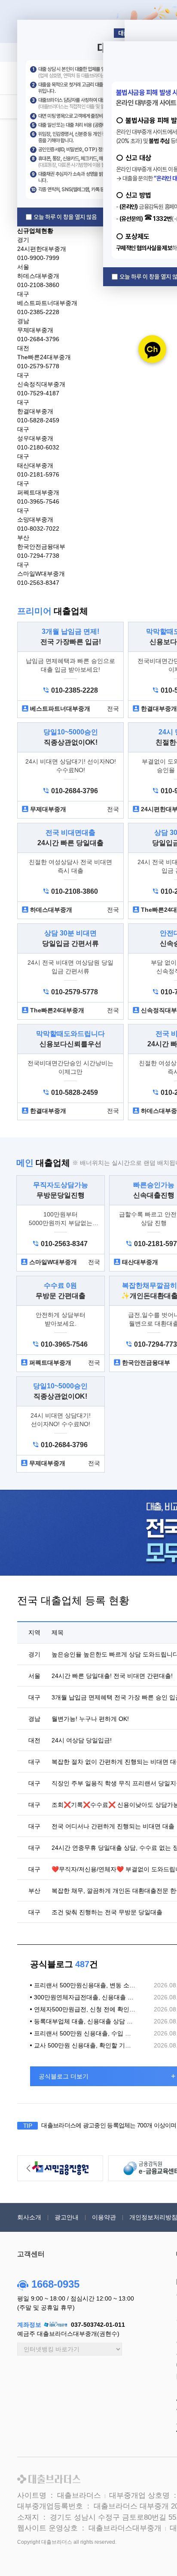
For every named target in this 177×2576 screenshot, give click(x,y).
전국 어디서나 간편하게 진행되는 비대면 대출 (113, 1826)
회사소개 (29, 2217)
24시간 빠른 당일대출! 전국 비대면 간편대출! (112, 1676)
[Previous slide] (28, 2168)
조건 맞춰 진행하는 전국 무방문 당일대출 (107, 1912)
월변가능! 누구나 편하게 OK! (90, 1719)
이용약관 (104, 2217)
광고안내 (67, 2217)
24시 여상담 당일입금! (82, 1740)
